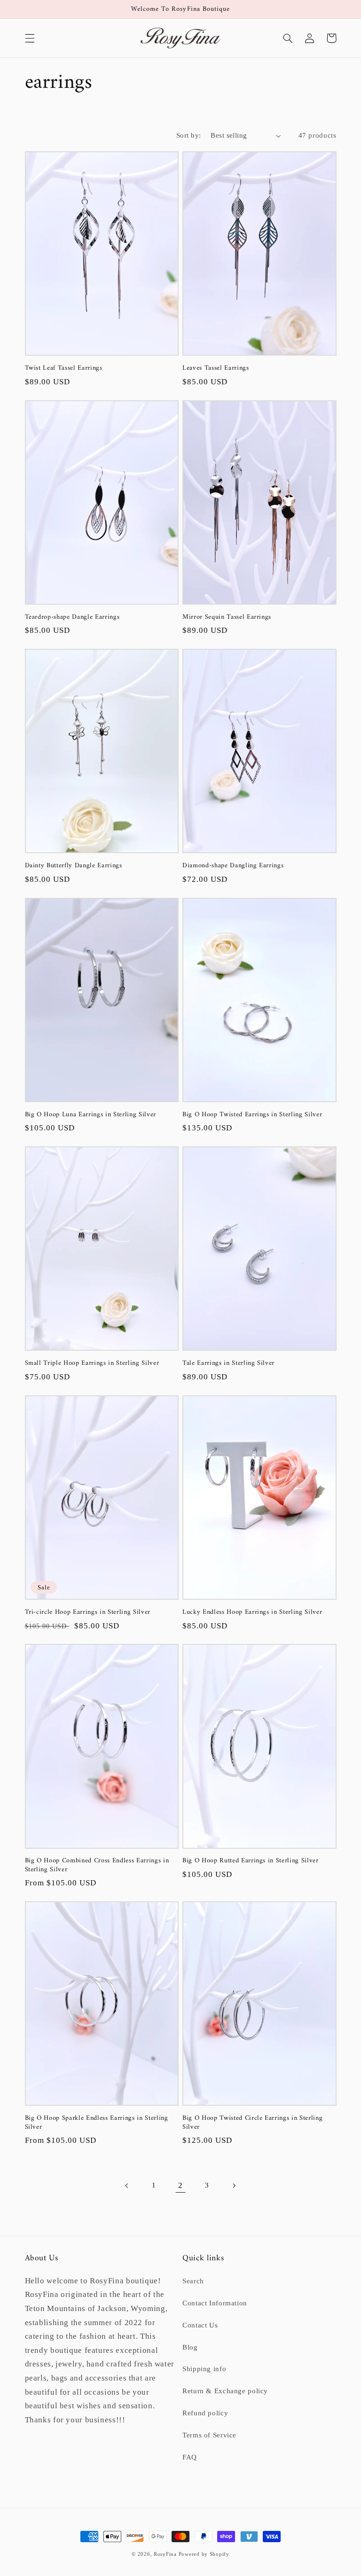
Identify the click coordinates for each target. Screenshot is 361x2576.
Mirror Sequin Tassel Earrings (227, 617)
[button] (30, 38)
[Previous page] (127, 2186)
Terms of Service (209, 2435)
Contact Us (200, 2325)
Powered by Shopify (204, 2554)
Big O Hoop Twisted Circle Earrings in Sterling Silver (252, 2123)
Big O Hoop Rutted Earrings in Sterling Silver (251, 1861)
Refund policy (205, 2413)
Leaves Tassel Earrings (216, 368)
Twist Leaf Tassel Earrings (64, 368)
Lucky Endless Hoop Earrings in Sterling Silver (252, 1612)
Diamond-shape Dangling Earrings (233, 866)
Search (193, 2281)
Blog (190, 2347)
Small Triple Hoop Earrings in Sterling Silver (92, 1363)
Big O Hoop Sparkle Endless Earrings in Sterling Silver (97, 2123)
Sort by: (188, 135)
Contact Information (215, 2303)
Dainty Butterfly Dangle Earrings (74, 866)
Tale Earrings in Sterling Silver (228, 1363)
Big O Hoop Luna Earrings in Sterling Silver (90, 1115)
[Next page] (234, 2186)
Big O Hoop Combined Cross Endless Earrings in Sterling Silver (97, 1865)
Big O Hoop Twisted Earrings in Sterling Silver (252, 1115)
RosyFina (165, 2554)
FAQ (190, 2457)
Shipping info (204, 2369)
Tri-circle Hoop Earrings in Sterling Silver (88, 1612)
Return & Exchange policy (225, 2391)
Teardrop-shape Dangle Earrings (72, 617)
